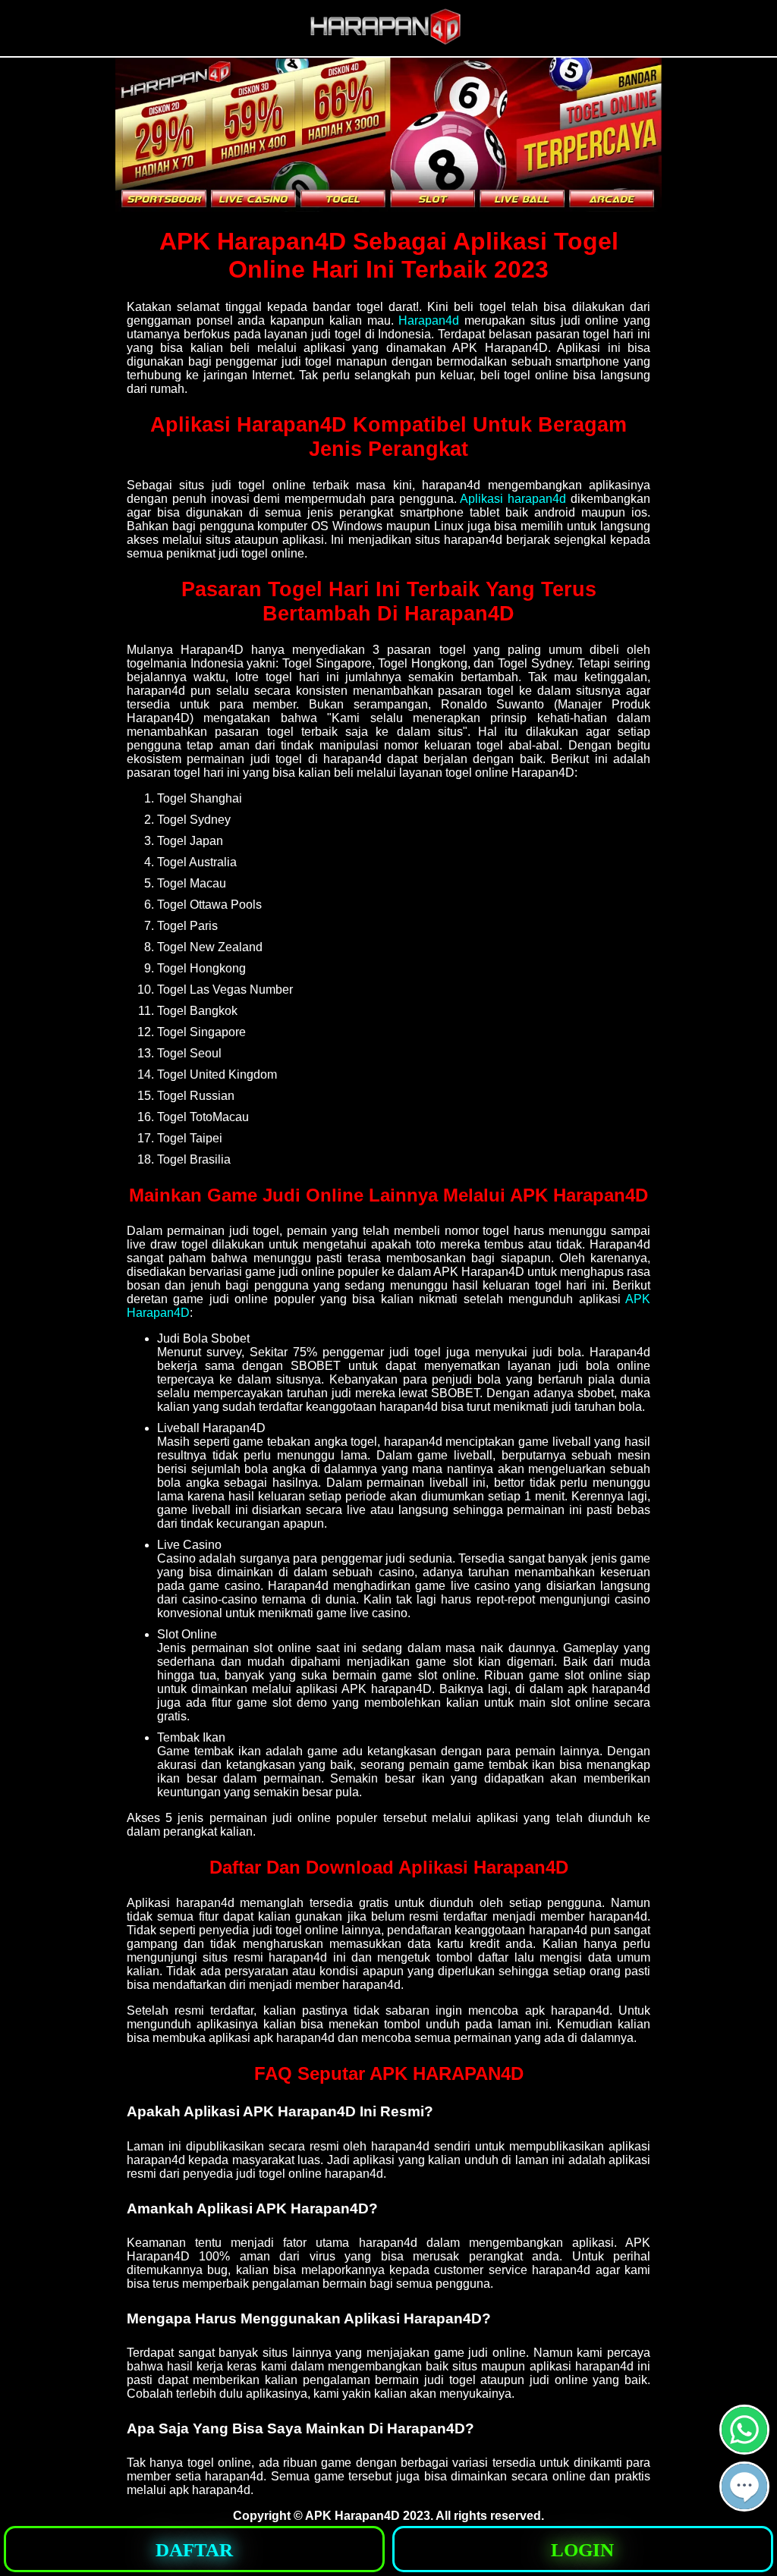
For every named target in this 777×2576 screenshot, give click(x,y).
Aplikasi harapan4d (513, 499)
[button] (744, 2486)
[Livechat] (744, 2505)
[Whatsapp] (744, 2448)
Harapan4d (429, 320)
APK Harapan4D (352, 2516)
